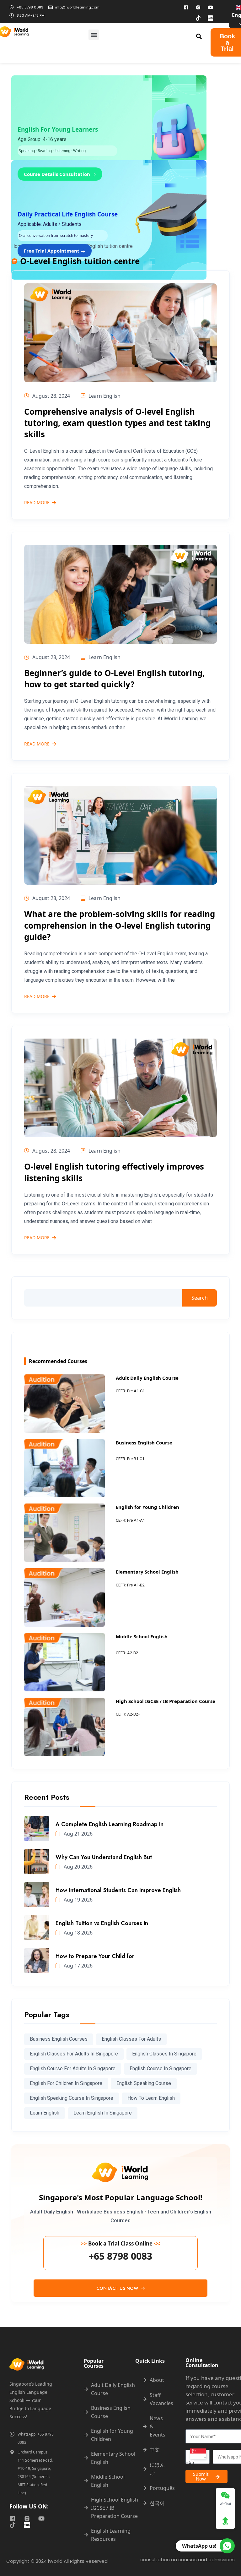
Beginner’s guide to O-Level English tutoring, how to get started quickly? (114, 679)
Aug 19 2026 (78, 1900)
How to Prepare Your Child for (95, 1956)
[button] (94, 35)
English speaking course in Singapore (72, 2098)
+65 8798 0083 (120, 2256)
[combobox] (198, 2457)
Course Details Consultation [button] (58, 174)
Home (18, 246)
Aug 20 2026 (78, 1867)
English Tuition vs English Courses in (102, 1923)
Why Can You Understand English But (104, 1857)
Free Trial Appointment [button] (52, 251)
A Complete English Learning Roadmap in (110, 1824)
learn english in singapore (103, 2113)
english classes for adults (131, 2039)
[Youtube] (211, 7)
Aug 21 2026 (78, 1834)
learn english (45, 2113)
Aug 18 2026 (78, 1933)
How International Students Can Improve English (118, 1890)
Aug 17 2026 (78, 1966)
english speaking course (144, 2083)
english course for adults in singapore (73, 2068)
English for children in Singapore (66, 2083)
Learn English (104, 396)
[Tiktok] (198, 18)
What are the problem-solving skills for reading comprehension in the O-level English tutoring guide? (120, 925)
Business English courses (59, 2039)
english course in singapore (161, 2068)
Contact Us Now (118, 2288)
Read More (37, 503)
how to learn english (151, 2098)
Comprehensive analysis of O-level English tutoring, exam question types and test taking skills (117, 423)
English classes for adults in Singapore (74, 2054)
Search (200, 1298)
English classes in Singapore (164, 2054)
